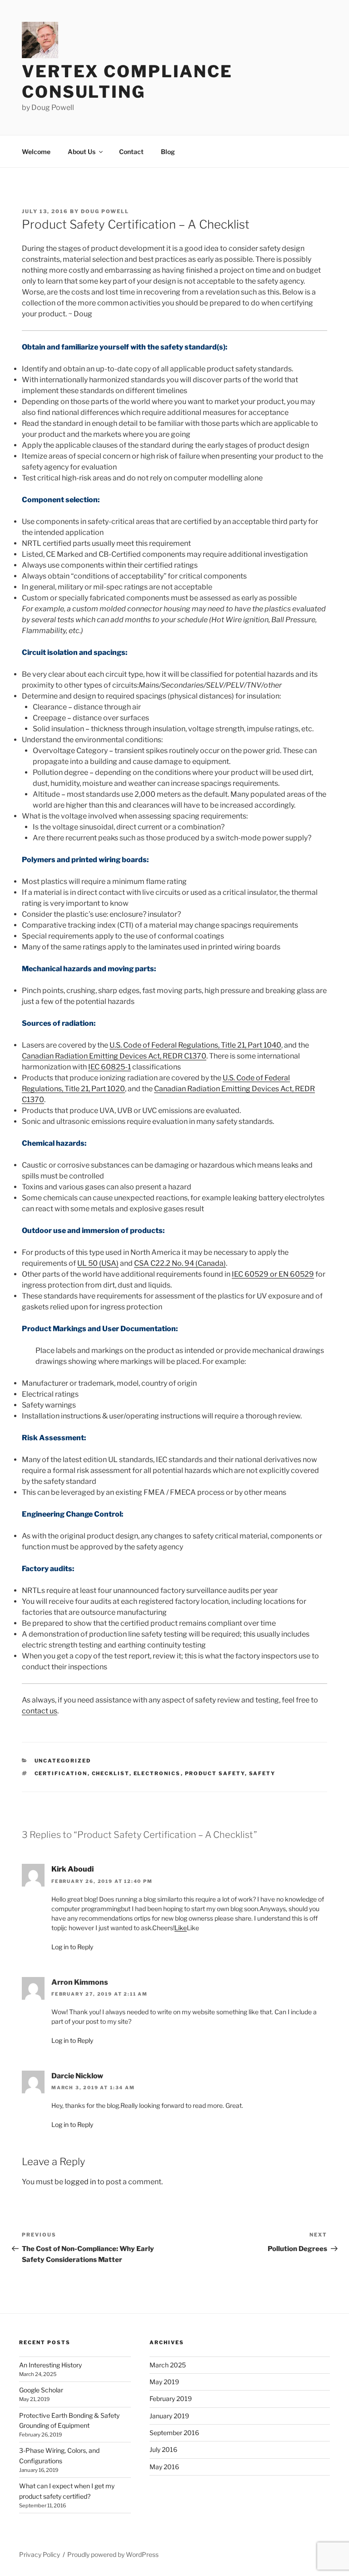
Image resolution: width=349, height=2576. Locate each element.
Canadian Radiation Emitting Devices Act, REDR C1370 (114, 1056)
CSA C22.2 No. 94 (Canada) (180, 1263)
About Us (82, 152)
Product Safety (215, 1773)
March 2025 (168, 2365)
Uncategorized (63, 1761)
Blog (168, 152)
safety (262, 1773)
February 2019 (171, 2399)
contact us (40, 1711)
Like (181, 1928)
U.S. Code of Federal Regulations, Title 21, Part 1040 (195, 1045)
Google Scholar (41, 2390)
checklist (111, 1773)
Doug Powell (105, 211)
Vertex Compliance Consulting (127, 82)
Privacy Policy (40, 2554)
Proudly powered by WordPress (113, 2554)
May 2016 (164, 2467)
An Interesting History (50, 2365)
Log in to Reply (72, 1947)
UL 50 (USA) (98, 1263)
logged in (80, 2182)
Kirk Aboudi (72, 1869)
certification (61, 1773)
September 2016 (174, 2433)
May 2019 (164, 2382)
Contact (131, 152)
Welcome (36, 152)
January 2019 (169, 2416)
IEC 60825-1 (110, 1067)
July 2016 (163, 2449)
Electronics (157, 1773)
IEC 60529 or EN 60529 (273, 1274)
